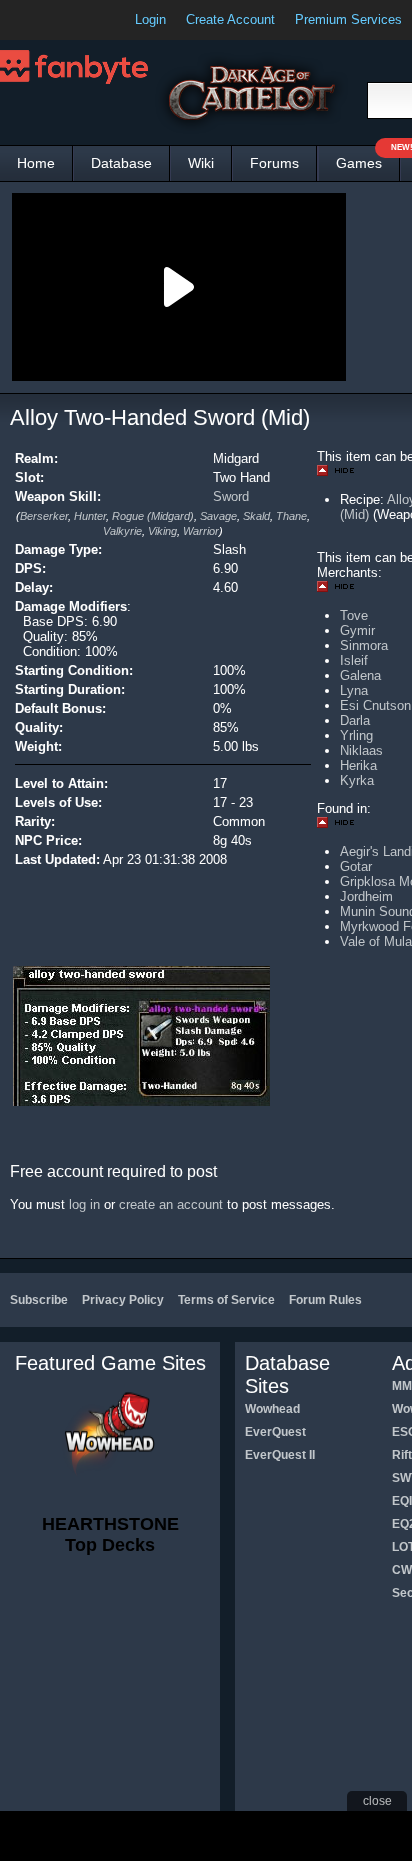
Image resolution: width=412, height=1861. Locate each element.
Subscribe (39, 1300)
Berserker (44, 516)
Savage (218, 516)
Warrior (201, 531)
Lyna (354, 690)
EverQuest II (280, 1455)
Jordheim (366, 896)
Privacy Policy (123, 1300)
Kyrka (357, 780)
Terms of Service (226, 1300)
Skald (256, 516)
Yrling (356, 735)
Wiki (201, 163)
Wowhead (272, 1409)
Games (368, 158)
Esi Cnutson (375, 705)
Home (36, 163)
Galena (360, 675)
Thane (291, 516)
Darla (355, 720)
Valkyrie (122, 531)
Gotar (356, 866)
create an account (171, 1204)
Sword (231, 496)
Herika (358, 765)
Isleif (354, 660)
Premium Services (348, 19)
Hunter (90, 516)
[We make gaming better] (64, 20)
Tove (354, 615)
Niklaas (361, 750)
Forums (274, 163)
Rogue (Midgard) (153, 516)
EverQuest (275, 1432)
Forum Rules (325, 1300)
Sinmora (364, 645)
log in (84, 1204)
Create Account (230, 19)
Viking (162, 531)
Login (150, 19)
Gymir (357, 630)
